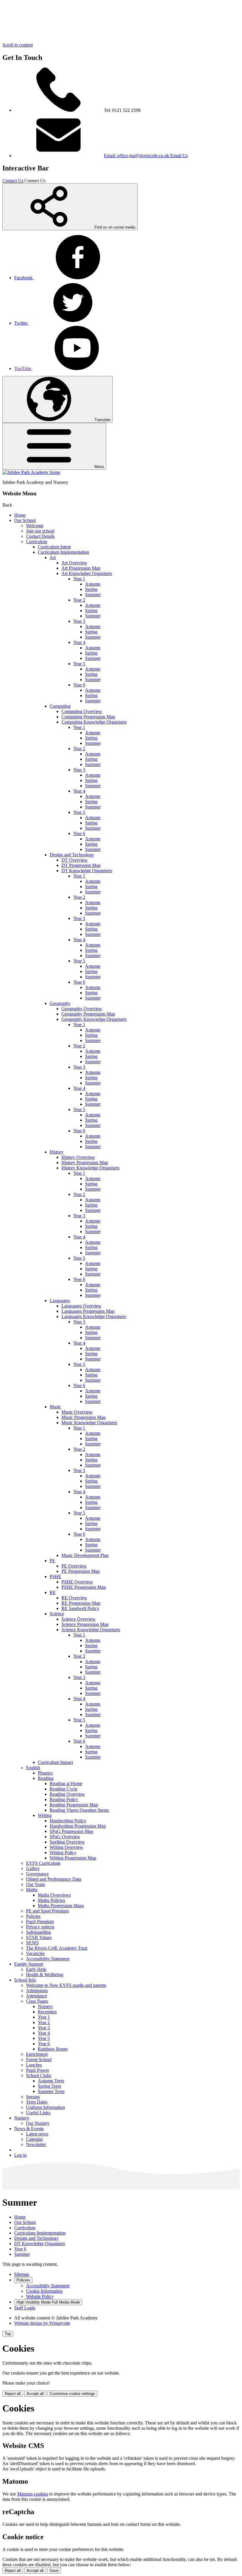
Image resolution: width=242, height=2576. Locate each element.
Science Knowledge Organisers (91, 1630)
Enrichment (37, 2054)
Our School (25, 520)
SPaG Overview (65, 1837)
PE (52, 1561)
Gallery (33, 1868)
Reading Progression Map (74, 1805)
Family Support (29, 1964)
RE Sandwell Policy (80, 1608)
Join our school (40, 531)
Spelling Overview (67, 1842)
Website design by (42, 2323)
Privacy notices (40, 1927)
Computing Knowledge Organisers (94, 722)
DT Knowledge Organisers (87, 871)
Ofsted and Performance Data (54, 1879)
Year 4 (79, 642)
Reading (46, 1778)
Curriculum (37, 542)
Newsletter (36, 2144)
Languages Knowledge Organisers (94, 1316)
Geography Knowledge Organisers (94, 1019)
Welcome (35, 526)
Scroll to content (18, 45)
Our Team (35, 1884)
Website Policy (40, 2296)
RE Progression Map (81, 1603)
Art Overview (74, 563)
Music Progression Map (84, 1417)
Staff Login (25, 2308)
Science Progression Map (85, 1624)
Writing (45, 1815)
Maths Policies (51, 1900)
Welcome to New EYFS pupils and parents (66, 1985)
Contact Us (13, 181)
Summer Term (51, 2091)
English (33, 1768)
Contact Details (40, 536)
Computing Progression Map (88, 717)
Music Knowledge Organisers (89, 1423)
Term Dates (37, 2102)
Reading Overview (67, 1794)
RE (53, 1592)
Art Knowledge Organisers (87, 573)
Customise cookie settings (72, 2394)
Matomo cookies (33, 2494)
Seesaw (33, 2097)
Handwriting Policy (68, 1821)
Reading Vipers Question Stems (79, 1810)
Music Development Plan (85, 1555)
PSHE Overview (77, 1582)
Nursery (45, 2006)
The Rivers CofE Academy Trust (57, 1948)
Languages (60, 1301)
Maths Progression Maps (61, 1906)
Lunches (34, 2065)
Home (20, 515)
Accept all (35, 2394)
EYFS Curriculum (43, 1863)
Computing (60, 706)
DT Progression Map (81, 865)
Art (53, 557)
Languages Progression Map (88, 1311)
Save (54, 2571)
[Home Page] (31, 472)
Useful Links (38, 2113)
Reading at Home (66, 1784)
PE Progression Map (81, 1571)
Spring (91, 589)
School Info (25, 1980)
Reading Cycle (63, 1789)
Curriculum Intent (54, 547)
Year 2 (79, 600)
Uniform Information (45, 2107)
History (57, 1152)
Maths (32, 1890)
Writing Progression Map (73, 1858)
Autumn (93, 584)
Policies (33, 1916)
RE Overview (74, 1598)
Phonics (45, 1773)
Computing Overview (82, 711)
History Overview (78, 1157)
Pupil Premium (40, 1922)
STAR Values (39, 1937)
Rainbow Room (53, 2049)
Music (55, 1407)
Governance (37, 1874)
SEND (32, 1943)
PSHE (55, 1577)
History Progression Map (85, 1163)
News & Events (29, 2129)
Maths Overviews (54, 1895)
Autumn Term (51, 2081)
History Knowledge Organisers (90, 1168)
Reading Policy (64, 1799)
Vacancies (35, 1953)
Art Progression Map (81, 568)
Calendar (34, 2139)
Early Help (36, 1969)
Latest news (37, 2134)
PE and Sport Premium (47, 1911)
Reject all (13, 2394)
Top (8, 2334)
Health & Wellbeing (45, 1975)
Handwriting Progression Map (78, 1826)
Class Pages (37, 2001)
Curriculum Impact (55, 1762)
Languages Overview (81, 1306)
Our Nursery (38, 2123)
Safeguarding (38, 1932)
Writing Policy (63, 1853)
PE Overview (74, 1566)
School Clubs (39, 2075)
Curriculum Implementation (63, 552)
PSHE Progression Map (84, 1587)
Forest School (39, 2060)
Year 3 (79, 621)
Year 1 (79, 579)
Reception (47, 2012)
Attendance (37, 1996)
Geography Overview (82, 1009)
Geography (60, 1003)
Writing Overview (66, 1847)
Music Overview (77, 1412)
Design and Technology (72, 855)
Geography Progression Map (88, 1014)
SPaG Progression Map (71, 1831)
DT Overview (75, 860)
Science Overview (79, 1619)
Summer (93, 595)
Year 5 (79, 664)
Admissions (37, 1991)
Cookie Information (44, 2291)
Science (57, 1614)
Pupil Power (37, 2070)
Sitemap (22, 2274)
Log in (20, 2155)
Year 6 (79, 685)
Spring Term (49, 2086)
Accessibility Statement (48, 1959)
